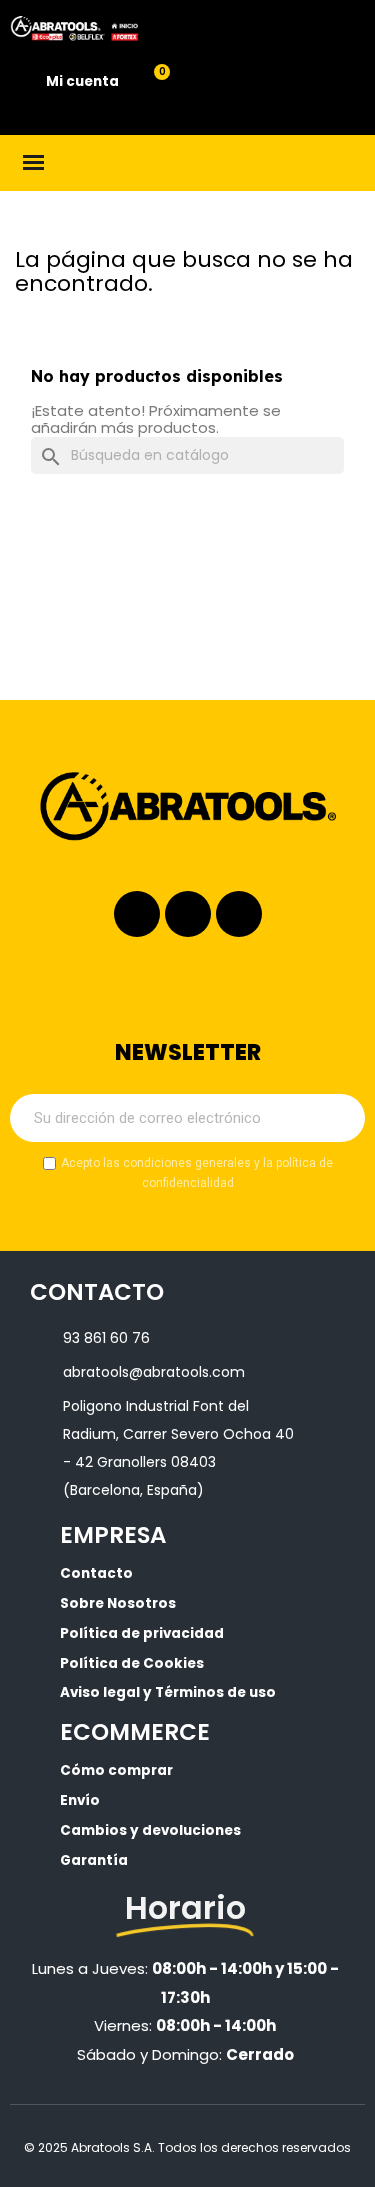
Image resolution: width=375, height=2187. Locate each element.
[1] (339, 1118)
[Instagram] (137, 914)
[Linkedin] (188, 914)
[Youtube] (239, 914)
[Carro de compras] (150, 83)
